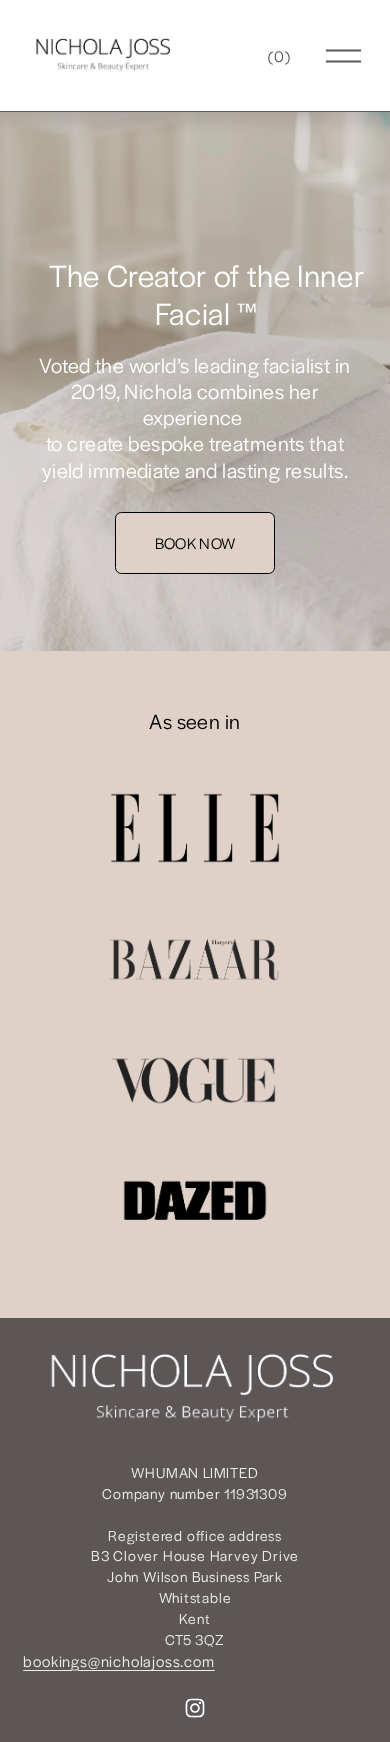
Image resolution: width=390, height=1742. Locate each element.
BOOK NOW (195, 542)
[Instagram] (195, 1708)
